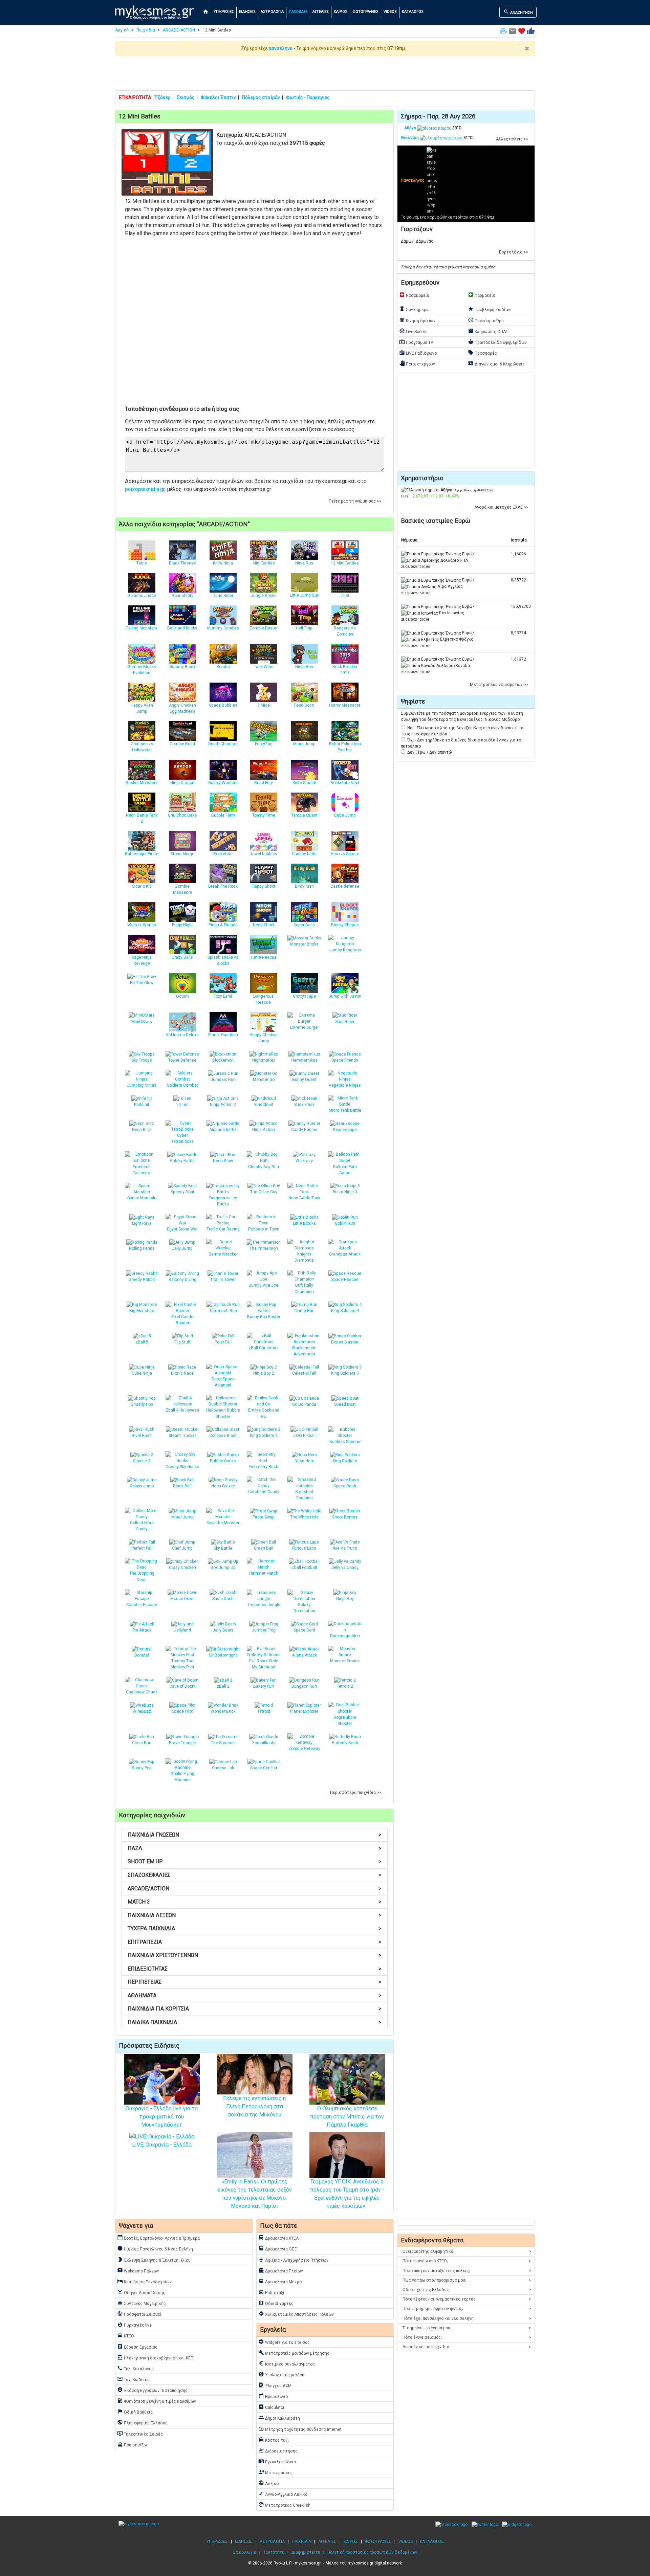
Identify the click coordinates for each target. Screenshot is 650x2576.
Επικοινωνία (245, 2552)
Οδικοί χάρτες (276, 2303)
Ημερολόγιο (273, 2396)
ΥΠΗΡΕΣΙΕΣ (224, 12)
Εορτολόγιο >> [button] (514, 252)
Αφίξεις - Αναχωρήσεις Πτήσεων (293, 2260)
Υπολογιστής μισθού (281, 2374)
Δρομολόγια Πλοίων (281, 2270)
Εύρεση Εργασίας (137, 2347)
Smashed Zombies (304, 1495)
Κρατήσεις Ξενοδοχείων (144, 2281)
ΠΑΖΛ (254, 1848)
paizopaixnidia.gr (145, 489)
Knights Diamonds (304, 1257)
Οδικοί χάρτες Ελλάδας (467, 2290)
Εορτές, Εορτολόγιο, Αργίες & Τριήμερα (158, 2238)
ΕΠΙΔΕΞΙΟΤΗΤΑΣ (254, 1969)
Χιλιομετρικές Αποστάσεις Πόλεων (296, 2314)
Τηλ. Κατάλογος (135, 2368)
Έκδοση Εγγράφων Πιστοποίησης (152, 2390)
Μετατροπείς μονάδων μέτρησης (294, 2353)
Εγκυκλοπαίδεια (277, 2461)
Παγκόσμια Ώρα (486, 320)
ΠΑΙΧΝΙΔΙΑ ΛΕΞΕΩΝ (254, 1915)
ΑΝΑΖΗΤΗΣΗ (518, 12)
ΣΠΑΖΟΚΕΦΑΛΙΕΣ (254, 1875)
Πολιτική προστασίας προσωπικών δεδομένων (372, 2552)
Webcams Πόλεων (138, 2270)
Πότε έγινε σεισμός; (467, 2337)
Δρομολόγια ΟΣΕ (278, 2248)
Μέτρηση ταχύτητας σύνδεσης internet (300, 2429)
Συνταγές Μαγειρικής (142, 2303)
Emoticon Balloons (142, 1170)
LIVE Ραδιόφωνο (418, 353)
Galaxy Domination (304, 1608)
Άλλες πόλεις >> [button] (512, 139)
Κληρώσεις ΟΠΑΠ (488, 331)
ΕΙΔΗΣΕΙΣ (247, 12)
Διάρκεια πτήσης (278, 2450)
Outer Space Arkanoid (223, 1382)
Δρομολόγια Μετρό (280, 2281)
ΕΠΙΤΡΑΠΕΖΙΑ (254, 1942)
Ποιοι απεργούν (417, 363)
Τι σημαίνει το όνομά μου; (467, 2328)
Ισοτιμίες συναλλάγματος (287, 2363)
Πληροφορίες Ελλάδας (142, 2422)
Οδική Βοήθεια (135, 2412)
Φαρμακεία (482, 295)
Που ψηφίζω (132, 2444)
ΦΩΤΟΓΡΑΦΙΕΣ (365, 12)
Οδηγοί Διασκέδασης (141, 2292)
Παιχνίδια (146, 30)
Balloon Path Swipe (345, 1170)
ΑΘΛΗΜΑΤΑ (254, 1995)
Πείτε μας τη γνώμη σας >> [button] (355, 501)
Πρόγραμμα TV (416, 342)
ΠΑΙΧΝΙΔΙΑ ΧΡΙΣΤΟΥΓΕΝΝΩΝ (254, 1955)
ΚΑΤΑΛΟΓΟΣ (413, 12)
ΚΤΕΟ (126, 2335)
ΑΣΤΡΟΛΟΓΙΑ (272, 12)
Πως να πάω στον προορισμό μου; (467, 2280)
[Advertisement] (325, 73)
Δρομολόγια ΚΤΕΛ (279, 2238)
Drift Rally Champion (304, 1288)
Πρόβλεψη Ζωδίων (489, 309)
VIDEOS (390, 12)
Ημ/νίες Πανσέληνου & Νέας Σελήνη (155, 2248)
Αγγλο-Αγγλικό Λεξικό (283, 2494)
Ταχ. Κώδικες (133, 2379)
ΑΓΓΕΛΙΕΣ (321, 12)
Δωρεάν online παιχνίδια (467, 2347)
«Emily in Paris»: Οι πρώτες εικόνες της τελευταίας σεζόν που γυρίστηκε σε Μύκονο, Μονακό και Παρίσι (255, 2194)
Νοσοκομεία (414, 295)
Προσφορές (482, 353)
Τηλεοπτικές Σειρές (140, 2434)
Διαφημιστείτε (306, 2552)
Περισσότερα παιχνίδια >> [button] (356, 1793)
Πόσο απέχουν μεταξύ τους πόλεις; (467, 2271)
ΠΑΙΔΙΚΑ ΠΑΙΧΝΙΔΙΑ (254, 2022)
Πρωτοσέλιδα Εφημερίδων (497, 342)
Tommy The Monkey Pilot (182, 1664)
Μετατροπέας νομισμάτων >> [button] (499, 685)
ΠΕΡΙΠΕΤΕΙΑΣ (254, 1982)
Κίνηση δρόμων (417, 320)
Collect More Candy (142, 1526)
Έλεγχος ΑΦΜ (275, 2385)
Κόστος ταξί (274, 2440)
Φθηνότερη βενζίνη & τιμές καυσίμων (157, 2401)
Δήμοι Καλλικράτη (279, 2418)
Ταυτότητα (274, 2552)
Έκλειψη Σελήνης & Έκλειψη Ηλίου (154, 2260)
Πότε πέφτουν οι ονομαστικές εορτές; (467, 2299)
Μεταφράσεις (275, 2472)
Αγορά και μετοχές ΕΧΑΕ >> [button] (501, 507)
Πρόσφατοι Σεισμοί (139, 2314)
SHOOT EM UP (254, 1861)
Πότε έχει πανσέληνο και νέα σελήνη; (467, 2318)
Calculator (271, 2407)
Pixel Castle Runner (182, 1320)
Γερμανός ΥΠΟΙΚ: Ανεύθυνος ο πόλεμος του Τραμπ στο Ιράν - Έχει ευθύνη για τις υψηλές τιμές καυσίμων (347, 2194)
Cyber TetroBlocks (182, 1138)
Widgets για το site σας (284, 2342)
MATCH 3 (254, 1902)
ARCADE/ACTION (179, 30)
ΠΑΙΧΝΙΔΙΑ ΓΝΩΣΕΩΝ (254, 1835)
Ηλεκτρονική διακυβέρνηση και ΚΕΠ (155, 2357)
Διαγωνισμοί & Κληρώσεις (496, 363)
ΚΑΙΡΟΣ (341, 12)
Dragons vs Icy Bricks (223, 1201)
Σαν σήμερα (414, 309)
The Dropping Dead (142, 1576)
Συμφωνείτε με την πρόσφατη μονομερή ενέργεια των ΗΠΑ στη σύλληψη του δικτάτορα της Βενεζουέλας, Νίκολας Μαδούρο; (462, 716)
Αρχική (122, 30)
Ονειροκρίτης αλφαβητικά (467, 2251)
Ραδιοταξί (271, 2292)
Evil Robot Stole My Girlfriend (264, 1664)
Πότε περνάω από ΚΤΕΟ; (467, 2261)
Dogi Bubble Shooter (345, 1720)
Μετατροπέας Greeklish (284, 2505)
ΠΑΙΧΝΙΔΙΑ (298, 12)
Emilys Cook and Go (264, 1413)
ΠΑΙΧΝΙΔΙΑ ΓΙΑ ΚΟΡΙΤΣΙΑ (254, 2009)
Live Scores (413, 331)
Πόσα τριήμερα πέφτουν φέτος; (467, 2309)
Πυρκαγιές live (134, 2325)
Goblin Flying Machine (182, 1777)
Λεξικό (268, 2483)
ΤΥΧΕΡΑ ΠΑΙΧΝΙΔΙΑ (254, 1928)
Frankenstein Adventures (304, 1351)
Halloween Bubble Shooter (223, 1413)
